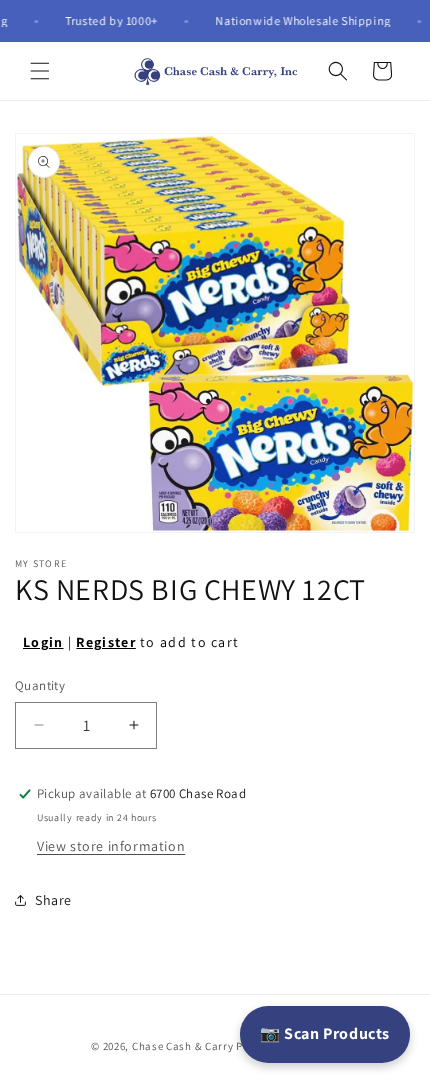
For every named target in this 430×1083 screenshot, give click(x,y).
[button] (40, 71)
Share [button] (53, 900)
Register (105, 642)
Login (43, 642)
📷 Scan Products (325, 1033)
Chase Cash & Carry (183, 1046)
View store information (111, 846)
